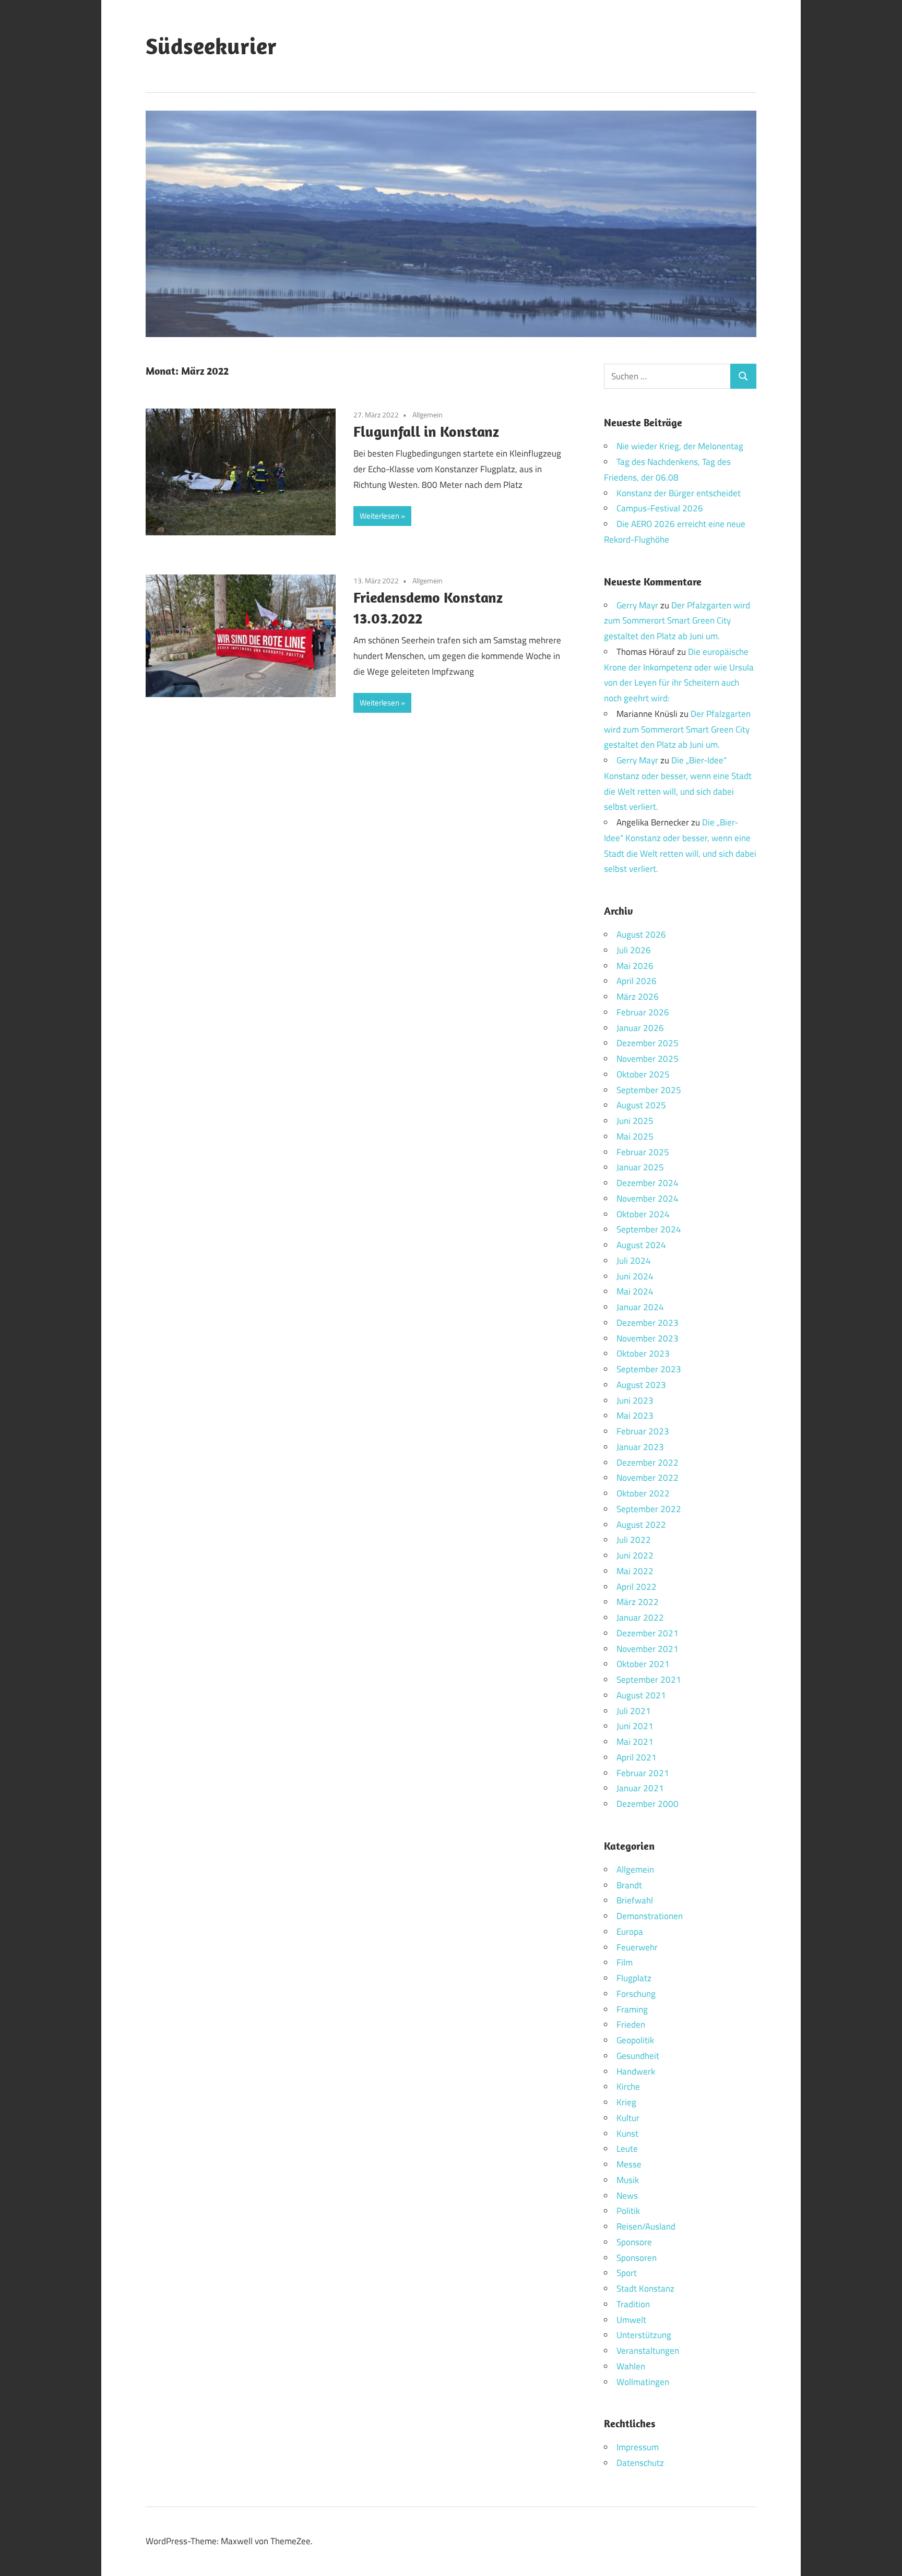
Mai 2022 (635, 1571)
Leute (627, 2149)
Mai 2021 (635, 1742)
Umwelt (631, 2320)
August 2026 (641, 934)
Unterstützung (644, 2335)
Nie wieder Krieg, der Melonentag (680, 446)
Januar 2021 (640, 1788)
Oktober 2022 (643, 1493)
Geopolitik (635, 2040)
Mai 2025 (635, 1136)
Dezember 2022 (648, 1463)
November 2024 (648, 1199)
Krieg (626, 2102)
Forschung (636, 1994)
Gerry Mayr (637, 605)
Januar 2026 (640, 1028)
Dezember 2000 (648, 1804)
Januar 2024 (640, 1307)
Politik (628, 2211)
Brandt (629, 1885)
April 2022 (637, 1587)
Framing (632, 2009)
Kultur (628, 2118)
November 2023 (648, 1338)
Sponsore (634, 2242)
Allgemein (428, 415)
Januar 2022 (640, 1618)
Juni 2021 (635, 1726)
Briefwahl (635, 1900)
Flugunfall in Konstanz (426, 431)
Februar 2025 (643, 1152)
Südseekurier (211, 46)
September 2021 (649, 1680)
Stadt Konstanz (645, 2289)
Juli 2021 (634, 1711)
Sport (627, 2273)
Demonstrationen (650, 1916)
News (627, 2196)
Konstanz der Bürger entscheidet (679, 493)
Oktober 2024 (643, 1214)
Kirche (628, 2087)
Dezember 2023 (648, 1323)
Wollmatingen (643, 2382)
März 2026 (638, 997)
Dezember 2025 (648, 1043)
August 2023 (641, 1385)
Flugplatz (634, 1978)
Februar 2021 (643, 1773)
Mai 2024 (635, 1291)
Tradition (633, 2304)
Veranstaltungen (648, 2351)
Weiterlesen (379, 516)
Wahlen (631, 2366)
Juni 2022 (635, 1555)
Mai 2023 (635, 1416)
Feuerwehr (637, 1947)
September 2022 (649, 1509)
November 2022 (648, 1478)
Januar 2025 (640, 1167)
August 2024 (641, 1245)
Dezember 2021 (648, 1633)
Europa (630, 1932)
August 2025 (641, 1105)
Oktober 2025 (643, 1074)
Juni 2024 (635, 1276)
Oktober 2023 (643, 1353)
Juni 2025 (635, 1121)
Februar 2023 (643, 1431)
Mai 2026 (635, 966)
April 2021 (637, 1757)
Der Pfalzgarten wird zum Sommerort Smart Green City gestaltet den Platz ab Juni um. (677, 621)
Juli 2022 (634, 1540)
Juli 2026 (634, 950)
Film (625, 1962)
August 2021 (641, 1695)
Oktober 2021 (643, 1664)
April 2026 (637, 981)
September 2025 (649, 1090)
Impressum (638, 2447)
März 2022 (638, 1602)
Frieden (631, 2024)
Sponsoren (637, 2258)
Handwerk (636, 2071)
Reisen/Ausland (646, 2226)
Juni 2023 (635, 1400)
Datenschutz (640, 2463)
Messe (629, 2164)
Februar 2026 (643, 1012)
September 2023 (649, 1369)
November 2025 (648, 1059)
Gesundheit (638, 2056)
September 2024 (649, 1229)
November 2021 (648, 1649)
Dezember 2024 (648, 1183)
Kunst (627, 2134)
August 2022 (641, 1525)
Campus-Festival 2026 (660, 508)
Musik (628, 2180)
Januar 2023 (640, 1447)
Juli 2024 (634, 1261)
